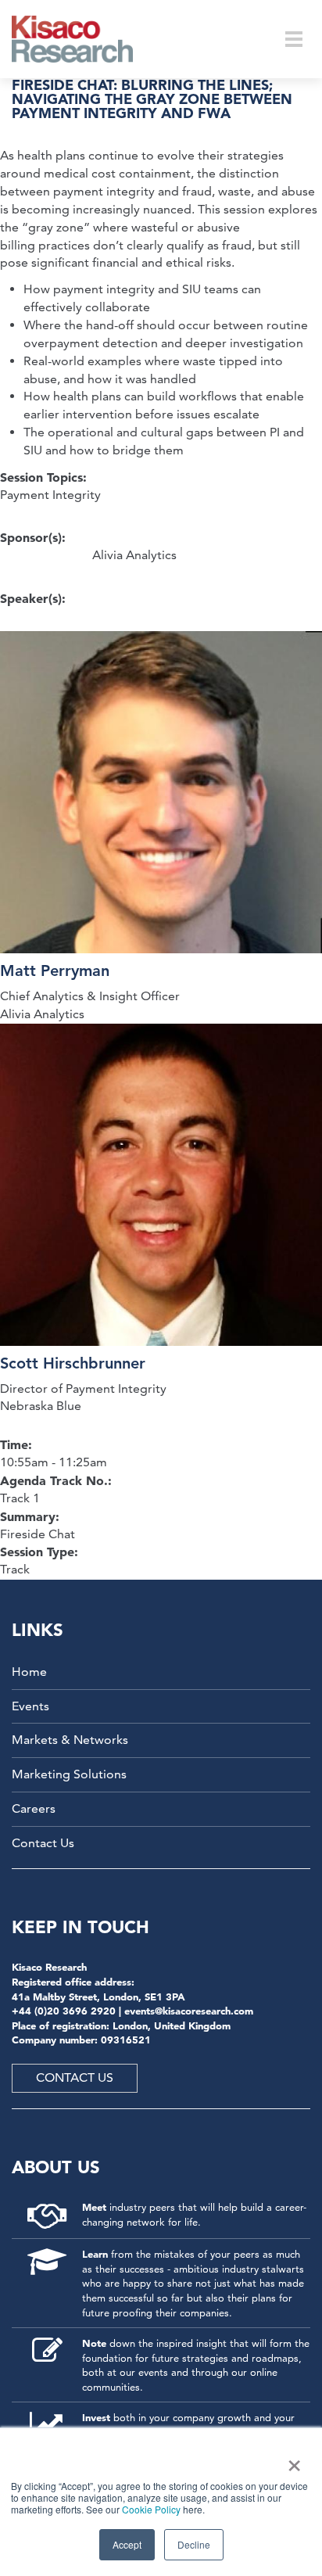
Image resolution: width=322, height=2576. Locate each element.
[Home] (82, 39)
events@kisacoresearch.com (189, 2011)
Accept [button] (127, 2544)
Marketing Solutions (69, 1774)
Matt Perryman (55, 970)
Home (29, 1672)
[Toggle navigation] (294, 39)
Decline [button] (194, 2544)
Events (30, 1706)
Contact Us (43, 1843)
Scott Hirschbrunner (73, 1363)
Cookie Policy (151, 2509)
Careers (34, 1808)
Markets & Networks (70, 1740)
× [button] (291, 2460)
